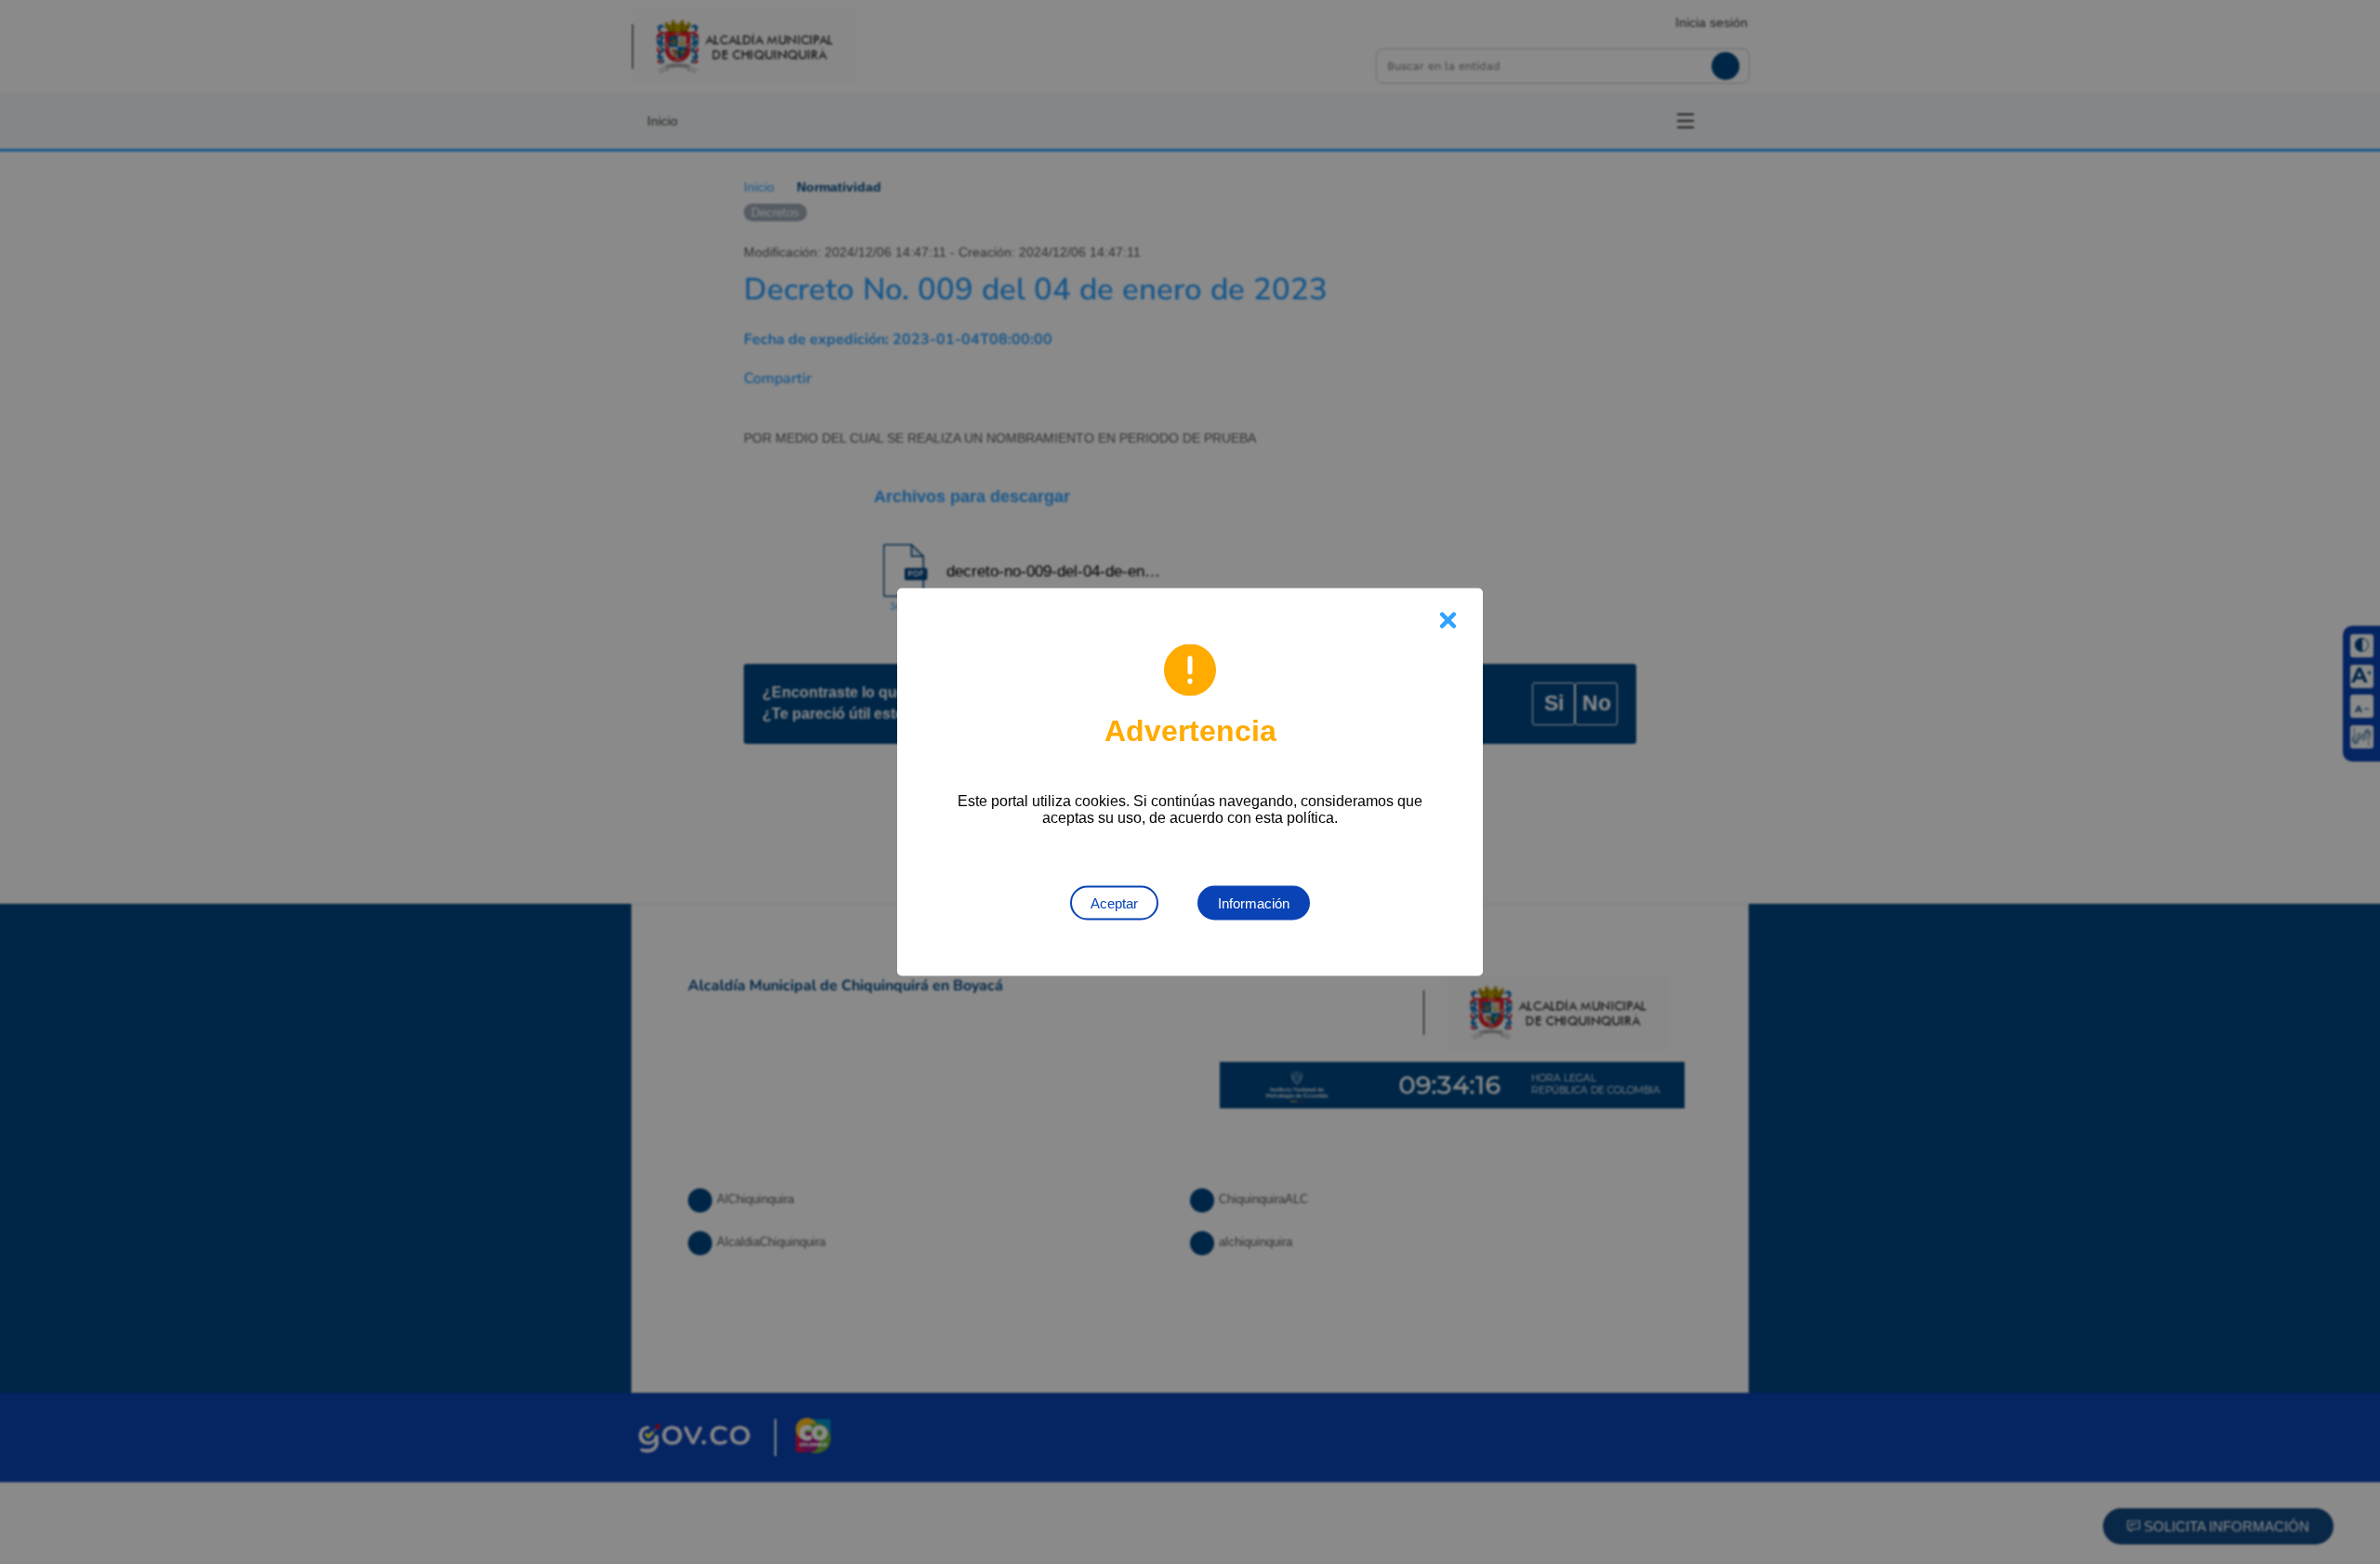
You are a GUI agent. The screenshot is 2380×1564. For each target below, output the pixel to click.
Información (1254, 903)
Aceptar (1114, 903)
